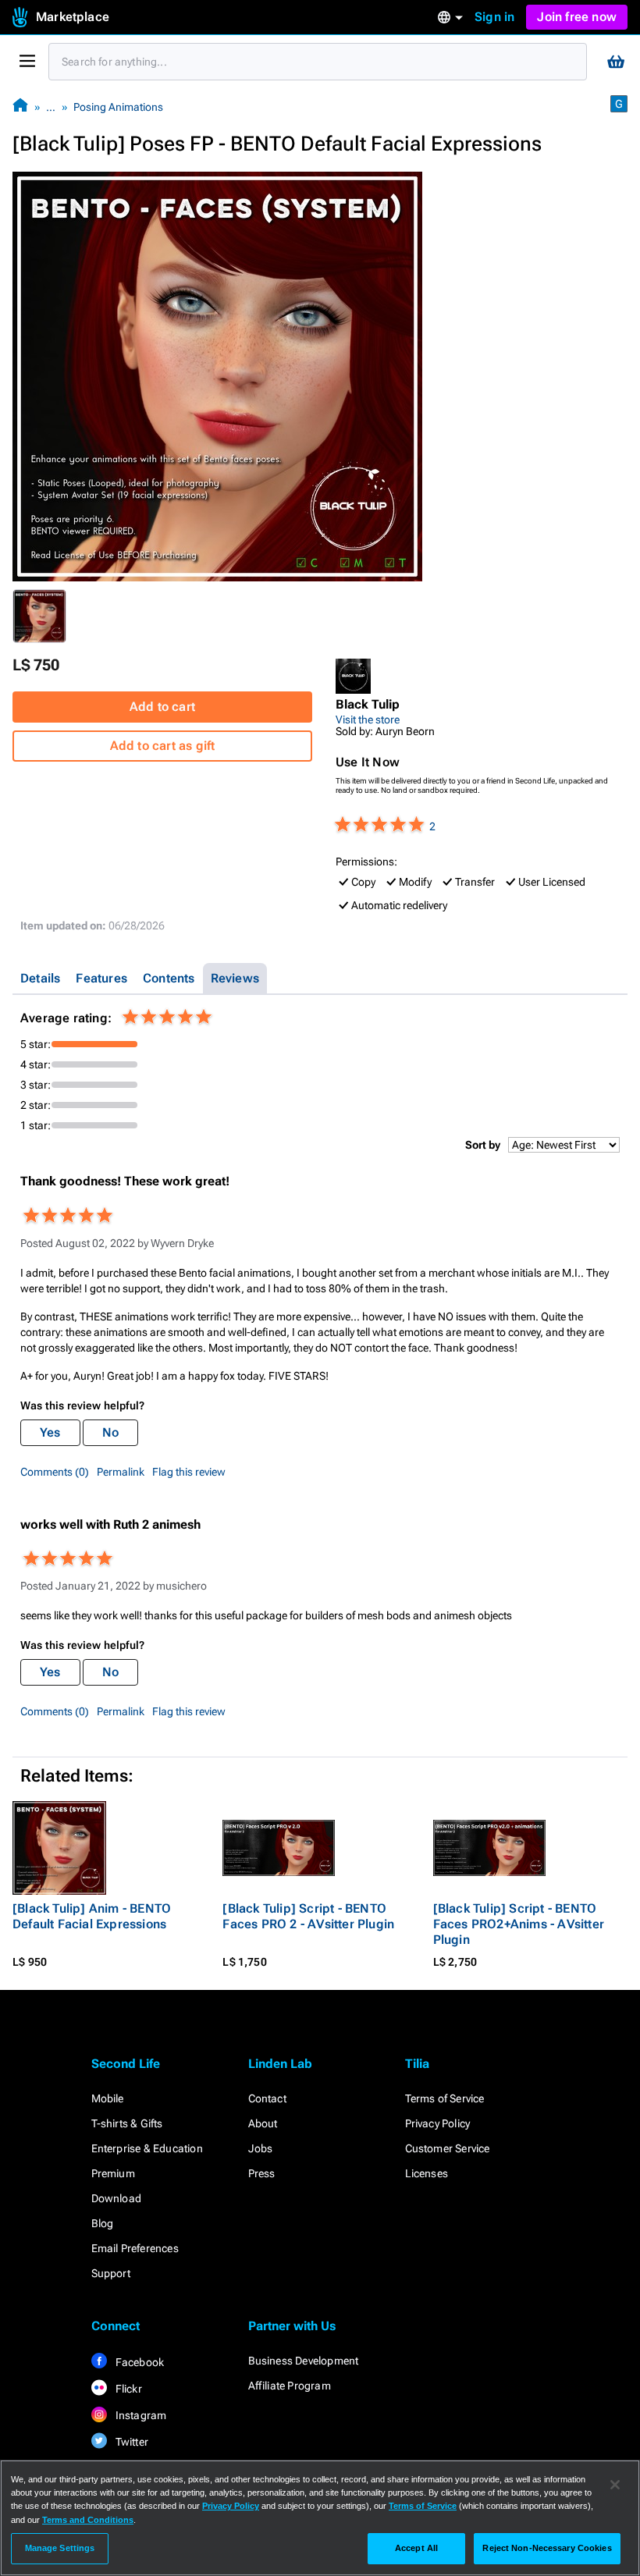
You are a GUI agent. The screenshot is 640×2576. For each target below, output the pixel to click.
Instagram (140, 2415)
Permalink (121, 1472)
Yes (50, 1432)
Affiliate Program (290, 2386)
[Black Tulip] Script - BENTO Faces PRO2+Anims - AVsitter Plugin (519, 1924)
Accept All (416, 2548)
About (263, 2123)
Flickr (128, 2389)
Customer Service (448, 2148)
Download (117, 2198)
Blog (103, 2223)
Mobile (108, 2098)
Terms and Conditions (88, 2520)
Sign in (494, 17)
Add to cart (162, 707)
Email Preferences (135, 2248)
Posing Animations (118, 107)
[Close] (615, 2485)
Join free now (577, 17)
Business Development (304, 2361)
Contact (267, 2098)
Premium (113, 2173)
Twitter (131, 2442)
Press (262, 2173)
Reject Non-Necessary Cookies (547, 2548)
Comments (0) (55, 1472)
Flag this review (189, 1472)
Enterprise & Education (147, 2148)
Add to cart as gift (163, 746)
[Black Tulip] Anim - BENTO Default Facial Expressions (92, 1916)
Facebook (139, 2362)
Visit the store (368, 720)
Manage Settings (60, 2548)
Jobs (261, 2148)
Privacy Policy (438, 2123)
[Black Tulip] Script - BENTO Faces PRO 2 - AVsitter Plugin (308, 1916)
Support (111, 2273)
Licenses (427, 2173)
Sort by (483, 1145)
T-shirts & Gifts (127, 2123)
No (110, 1432)
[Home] (20, 107)
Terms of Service (445, 2098)
